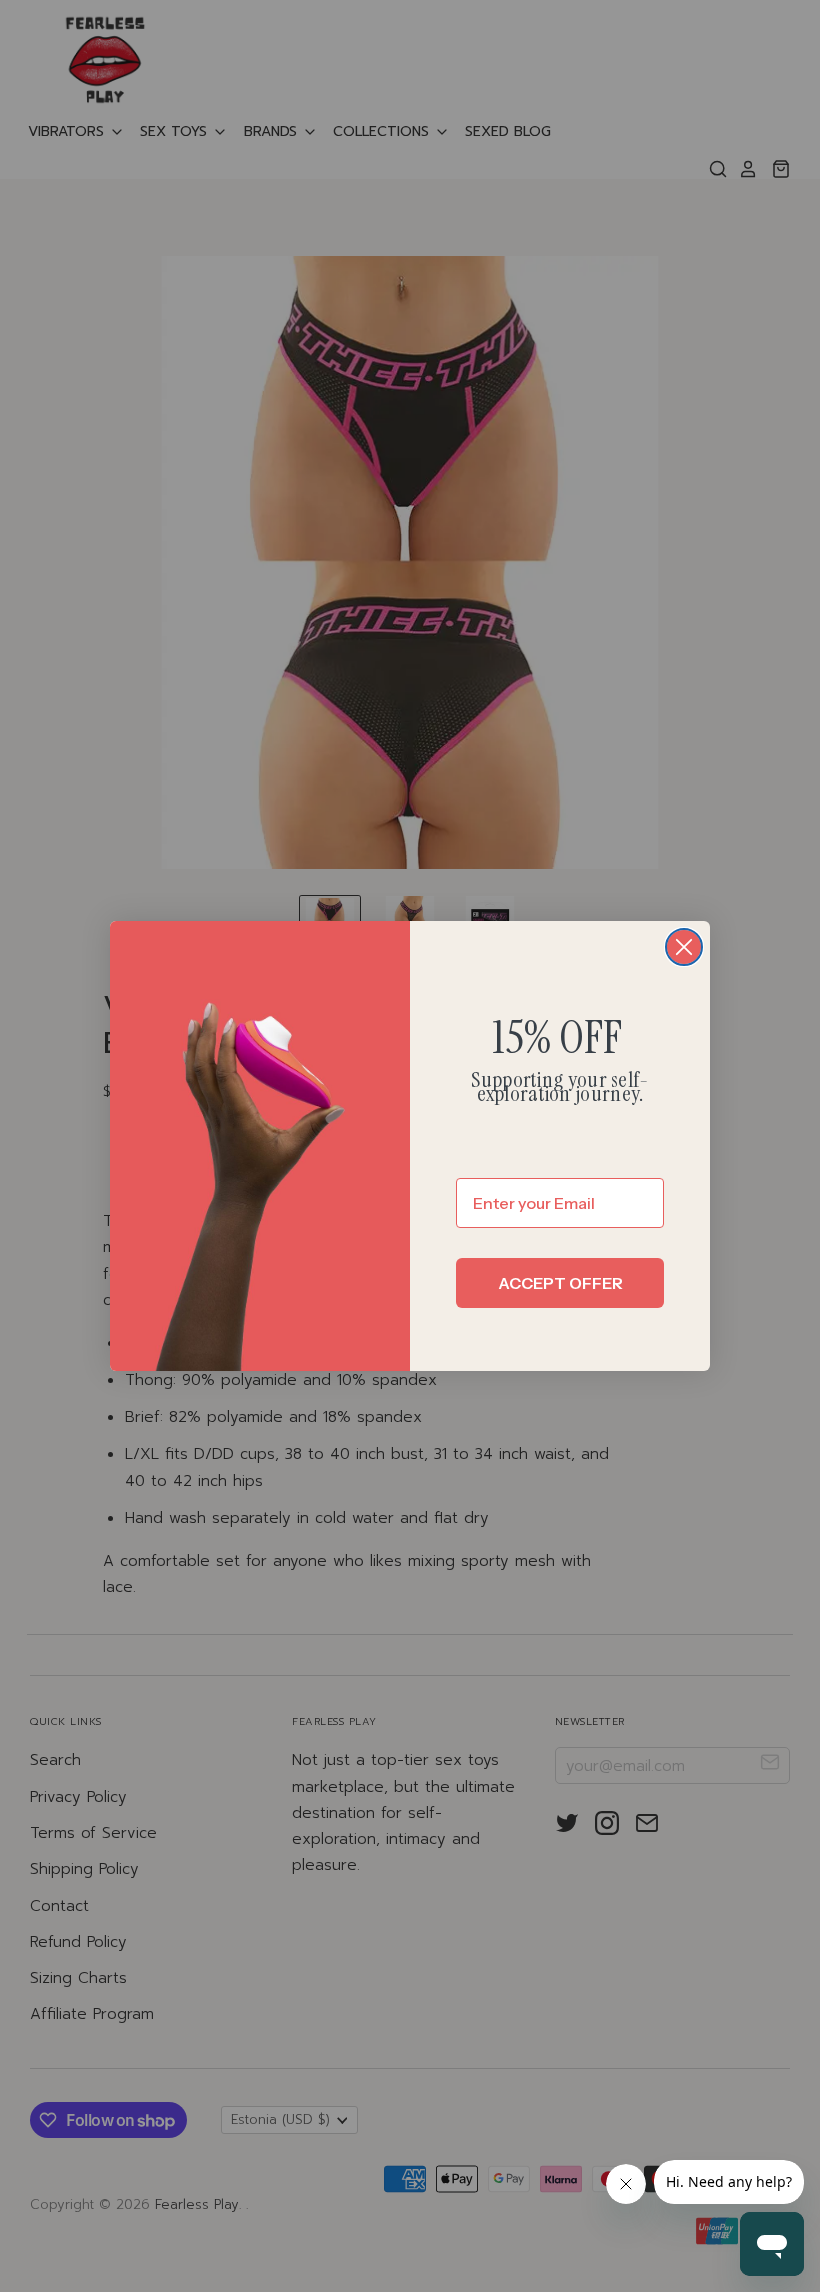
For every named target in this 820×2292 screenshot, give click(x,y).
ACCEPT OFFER (560, 1283)
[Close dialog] (684, 947)
